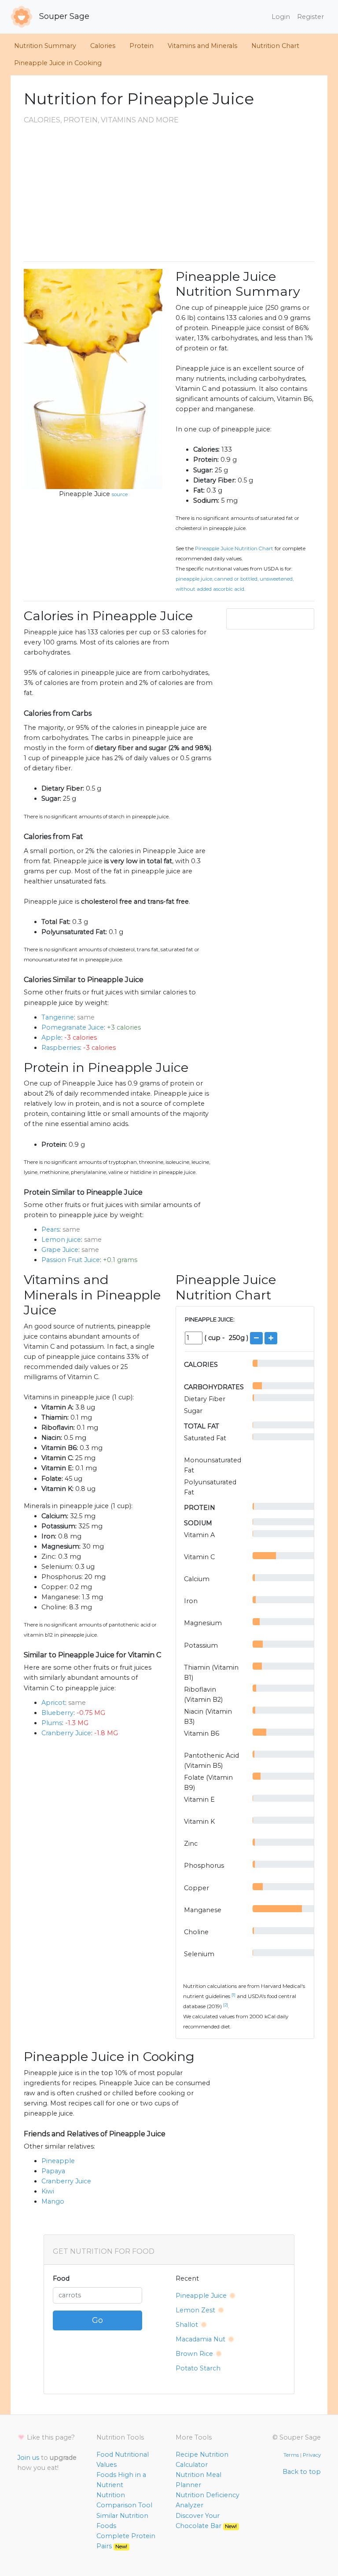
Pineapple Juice (84, 494)
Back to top (302, 2472)
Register (310, 17)
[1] (233, 1995)
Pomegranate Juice (73, 1027)
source (120, 494)
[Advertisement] (169, 193)
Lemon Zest (195, 2310)
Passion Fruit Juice (71, 1260)
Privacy (312, 2455)
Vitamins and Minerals (202, 46)
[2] (226, 2005)
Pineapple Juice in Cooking (58, 63)
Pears (50, 1229)
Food (61, 2278)
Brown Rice (194, 2354)
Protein (141, 46)
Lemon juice (61, 1240)
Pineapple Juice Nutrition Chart (234, 548)
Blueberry (57, 1713)
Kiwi (48, 2191)
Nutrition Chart (275, 46)
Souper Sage (63, 16)
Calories (103, 46)
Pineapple (58, 2161)
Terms (291, 2455)
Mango (53, 2201)
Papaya (53, 2171)
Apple (51, 1038)
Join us (28, 2458)
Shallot (187, 2325)
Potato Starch (198, 2368)
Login (281, 17)
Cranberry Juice (66, 1733)
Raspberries (61, 1048)
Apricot (53, 1703)
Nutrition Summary (45, 46)
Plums (52, 1723)
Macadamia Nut (200, 2339)
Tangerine (58, 1017)
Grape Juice (60, 1250)
